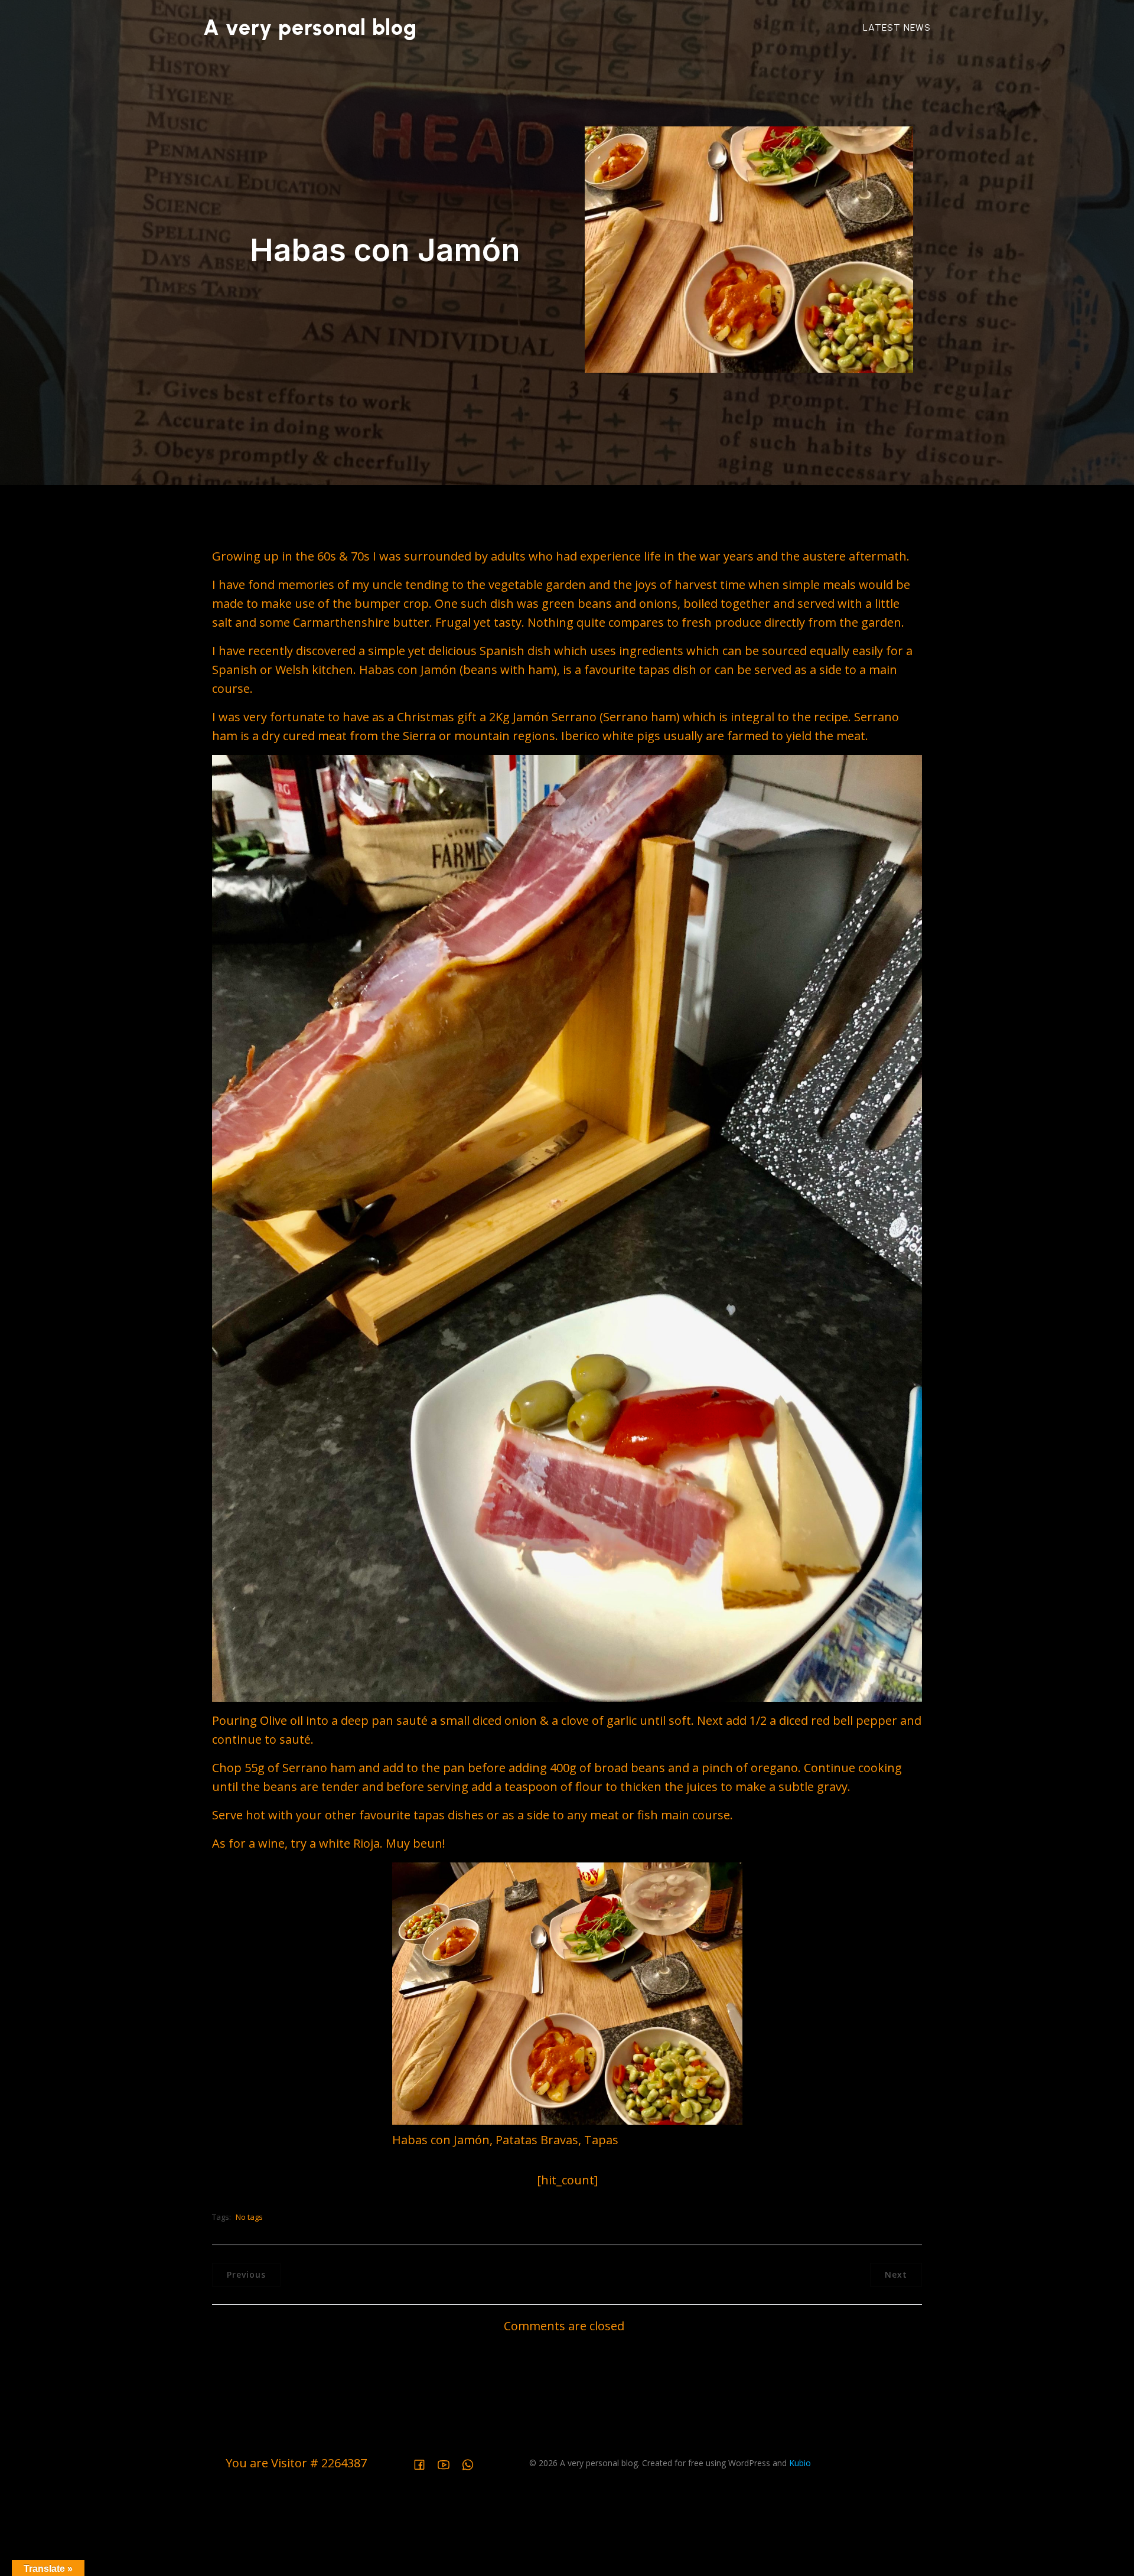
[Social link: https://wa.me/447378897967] (472, 2463)
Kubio (800, 2463)
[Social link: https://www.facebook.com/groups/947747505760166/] (424, 2463)
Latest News (897, 27)
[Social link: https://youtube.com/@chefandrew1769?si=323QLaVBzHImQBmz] (448, 2463)
